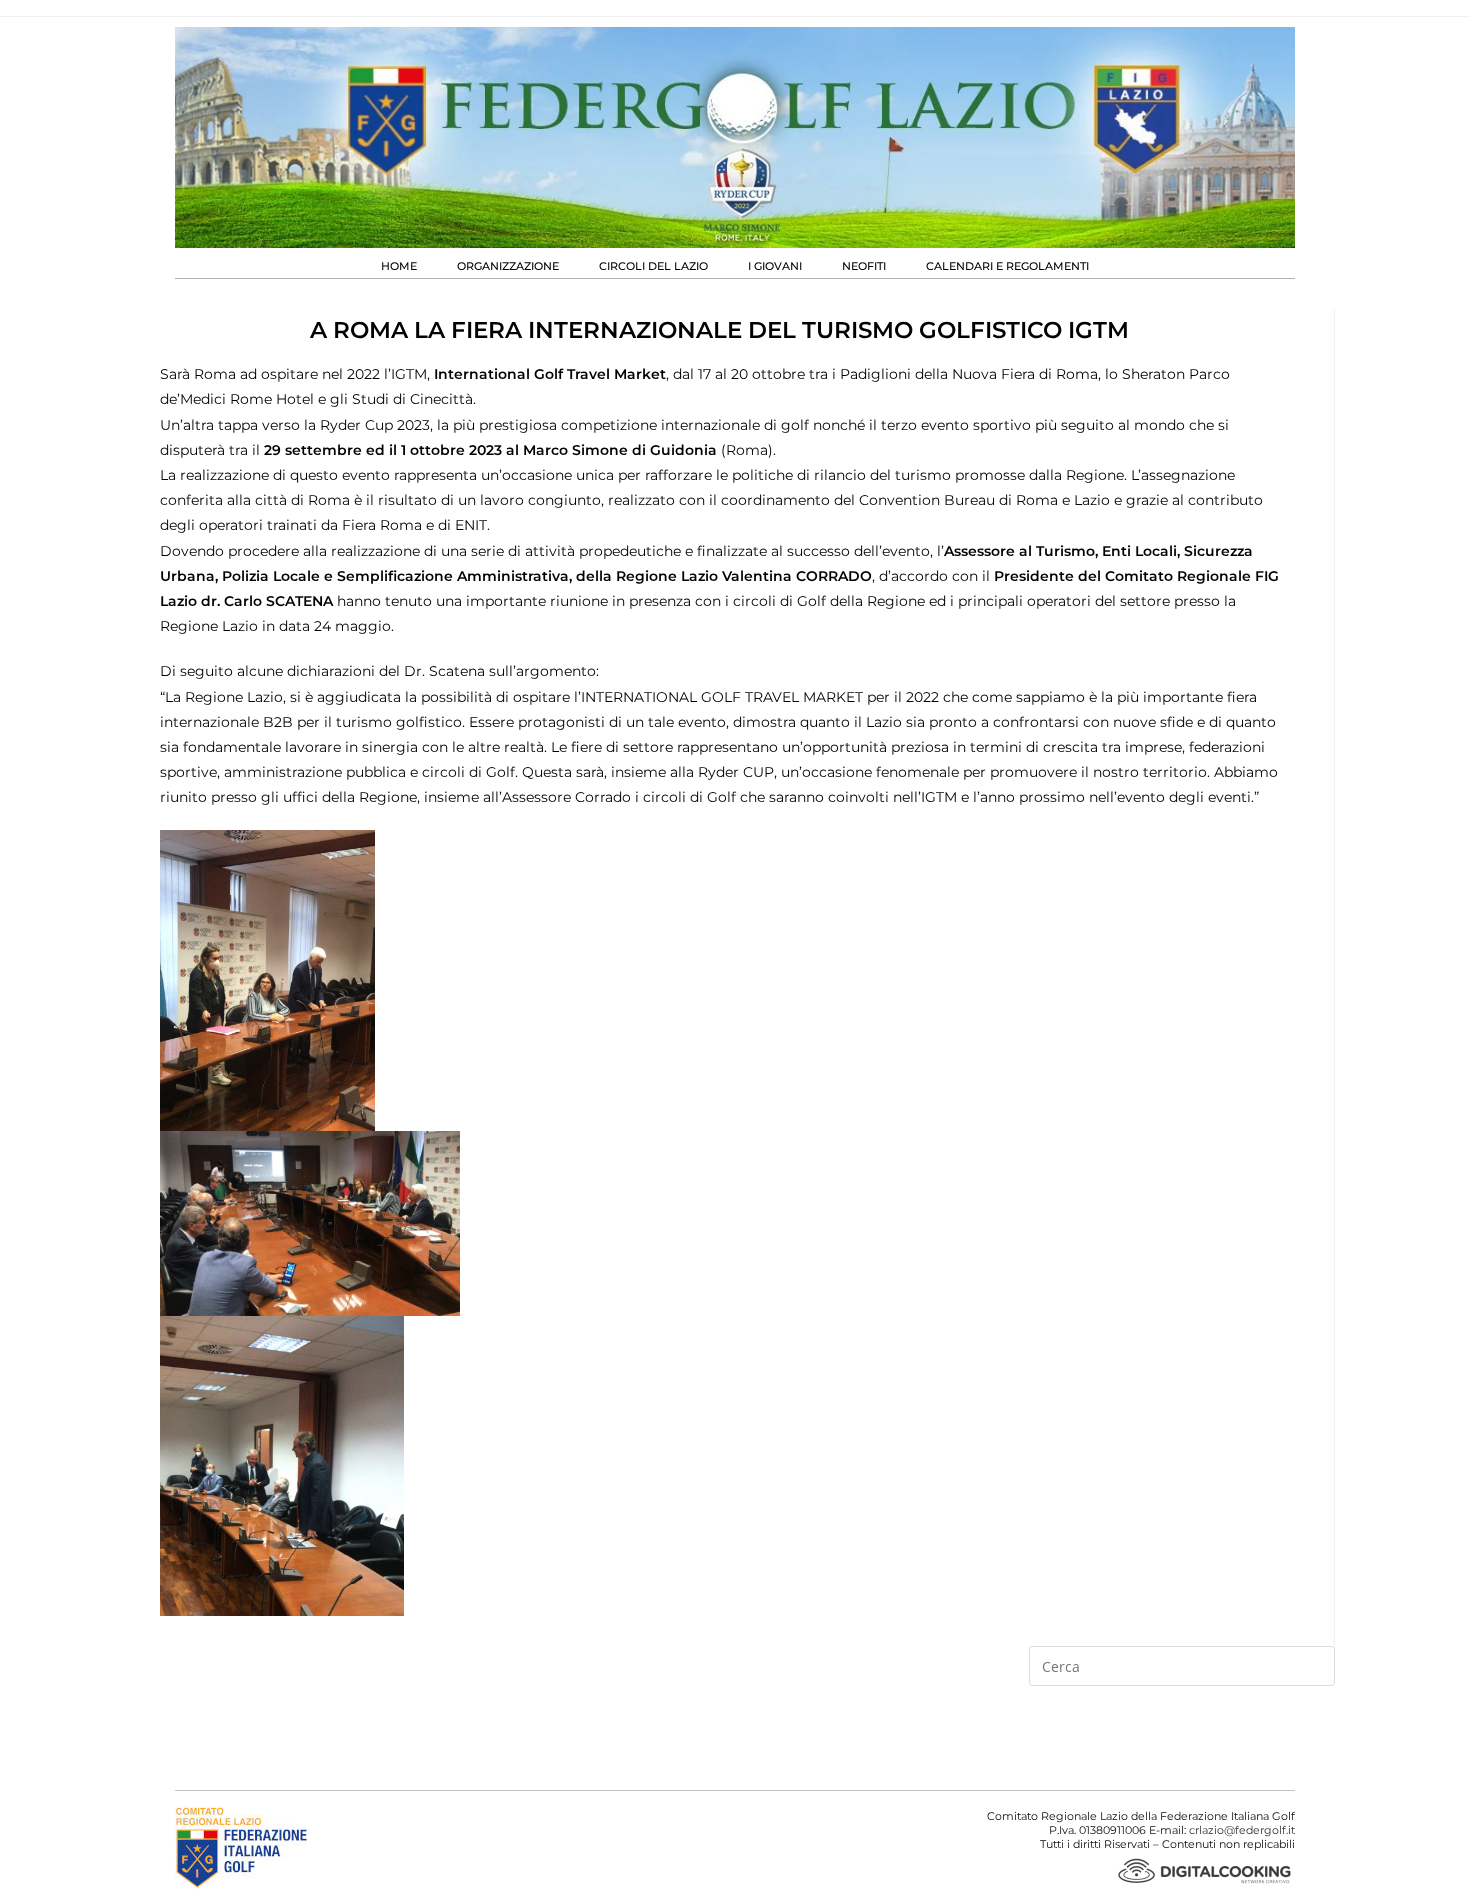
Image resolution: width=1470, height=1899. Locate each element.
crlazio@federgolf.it (1242, 1830)
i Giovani (775, 266)
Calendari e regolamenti (1007, 266)
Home (399, 266)
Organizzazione (508, 266)
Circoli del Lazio (653, 266)
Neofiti (864, 266)
